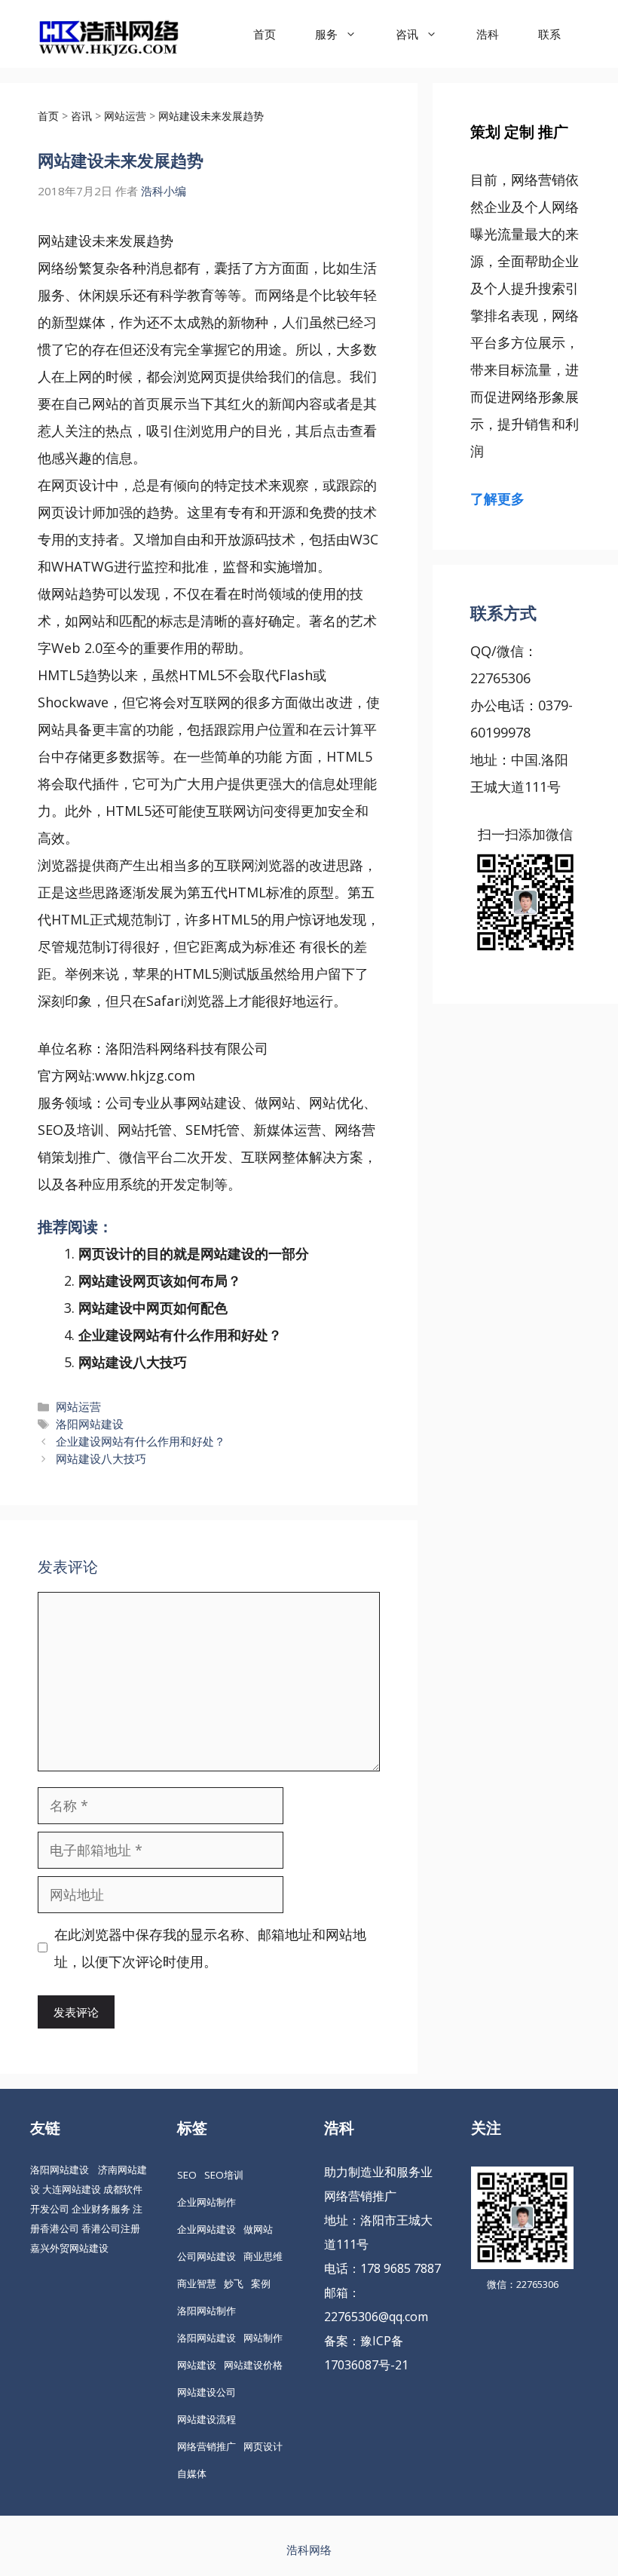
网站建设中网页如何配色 (153, 1308)
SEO (187, 2175)
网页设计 (78, 485)
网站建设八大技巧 (133, 1362)
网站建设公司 (207, 2392)
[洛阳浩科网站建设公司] (109, 34)
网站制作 (263, 2338)
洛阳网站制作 (207, 2311)
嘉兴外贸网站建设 (69, 2248)
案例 (261, 2283)
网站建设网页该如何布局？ (160, 1280)
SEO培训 (224, 2175)
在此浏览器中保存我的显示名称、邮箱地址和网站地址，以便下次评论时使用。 (210, 1948)
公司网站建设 (207, 2256)
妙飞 (234, 2283)
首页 (265, 34)
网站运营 (78, 1406)
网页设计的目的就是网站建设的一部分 (194, 1253)
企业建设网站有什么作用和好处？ (180, 1335)
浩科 (488, 34)
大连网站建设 (72, 2189)
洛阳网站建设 (90, 1424)
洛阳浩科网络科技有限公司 (187, 1048)
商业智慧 (197, 2283)
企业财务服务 (101, 2209)
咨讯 (407, 34)
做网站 (58, 593)
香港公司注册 (111, 2228)
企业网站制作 (207, 2202)
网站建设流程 (207, 2419)
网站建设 (65, 241)
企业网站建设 (207, 2229)
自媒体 (192, 2473)
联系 (549, 34)
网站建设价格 (253, 2365)
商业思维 (263, 2256)
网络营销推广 (207, 2446)
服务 (326, 34)
